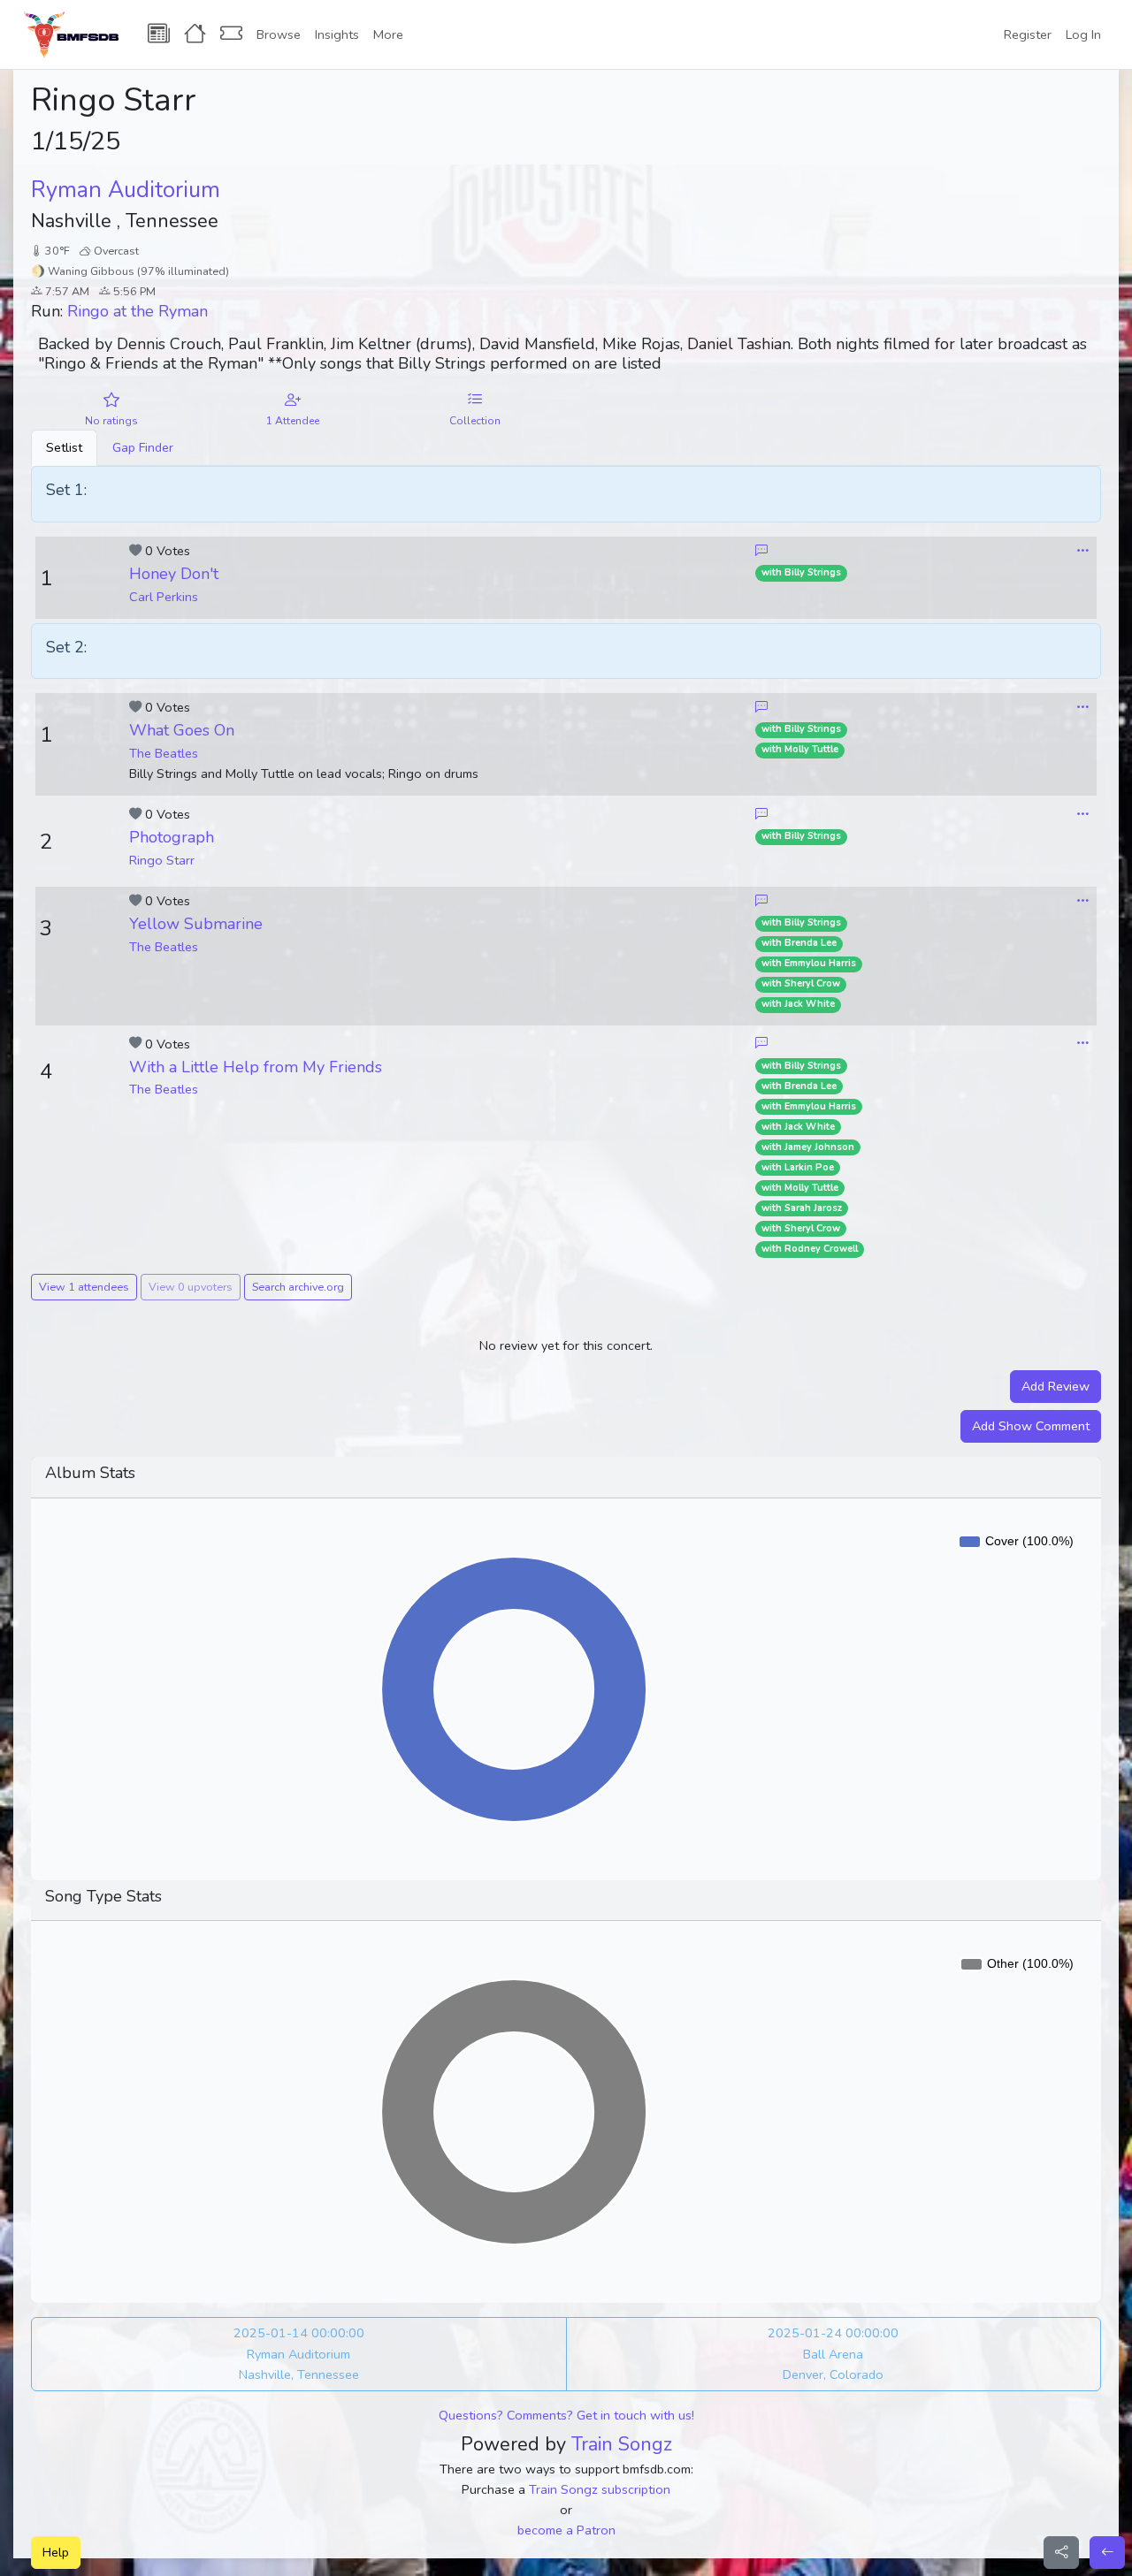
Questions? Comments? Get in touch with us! (566, 2415)
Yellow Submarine (196, 924)
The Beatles (164, 753)
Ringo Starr (162, 860)
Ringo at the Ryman (138, 311)
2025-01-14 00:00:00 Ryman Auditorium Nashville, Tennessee (299, 2353)
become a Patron (566, 2530)
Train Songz (622, 2444)
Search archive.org (298, 1287)
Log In (1083, 34)
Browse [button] (279, 34)
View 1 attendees (84, 1287)
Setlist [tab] (64, 447)
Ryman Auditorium (126, 190)
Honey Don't (174, 574)
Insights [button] (337, 34)
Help (56, 2552)
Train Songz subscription (600, 2489)
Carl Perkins (164, 597)
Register (1028, 34)
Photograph (172, 837)
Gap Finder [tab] (143, 447)
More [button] (388, 34)
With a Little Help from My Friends (256, 1067)
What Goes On (182, 730)
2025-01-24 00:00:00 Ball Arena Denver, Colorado (833, 2353)
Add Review (1056, 1386)
